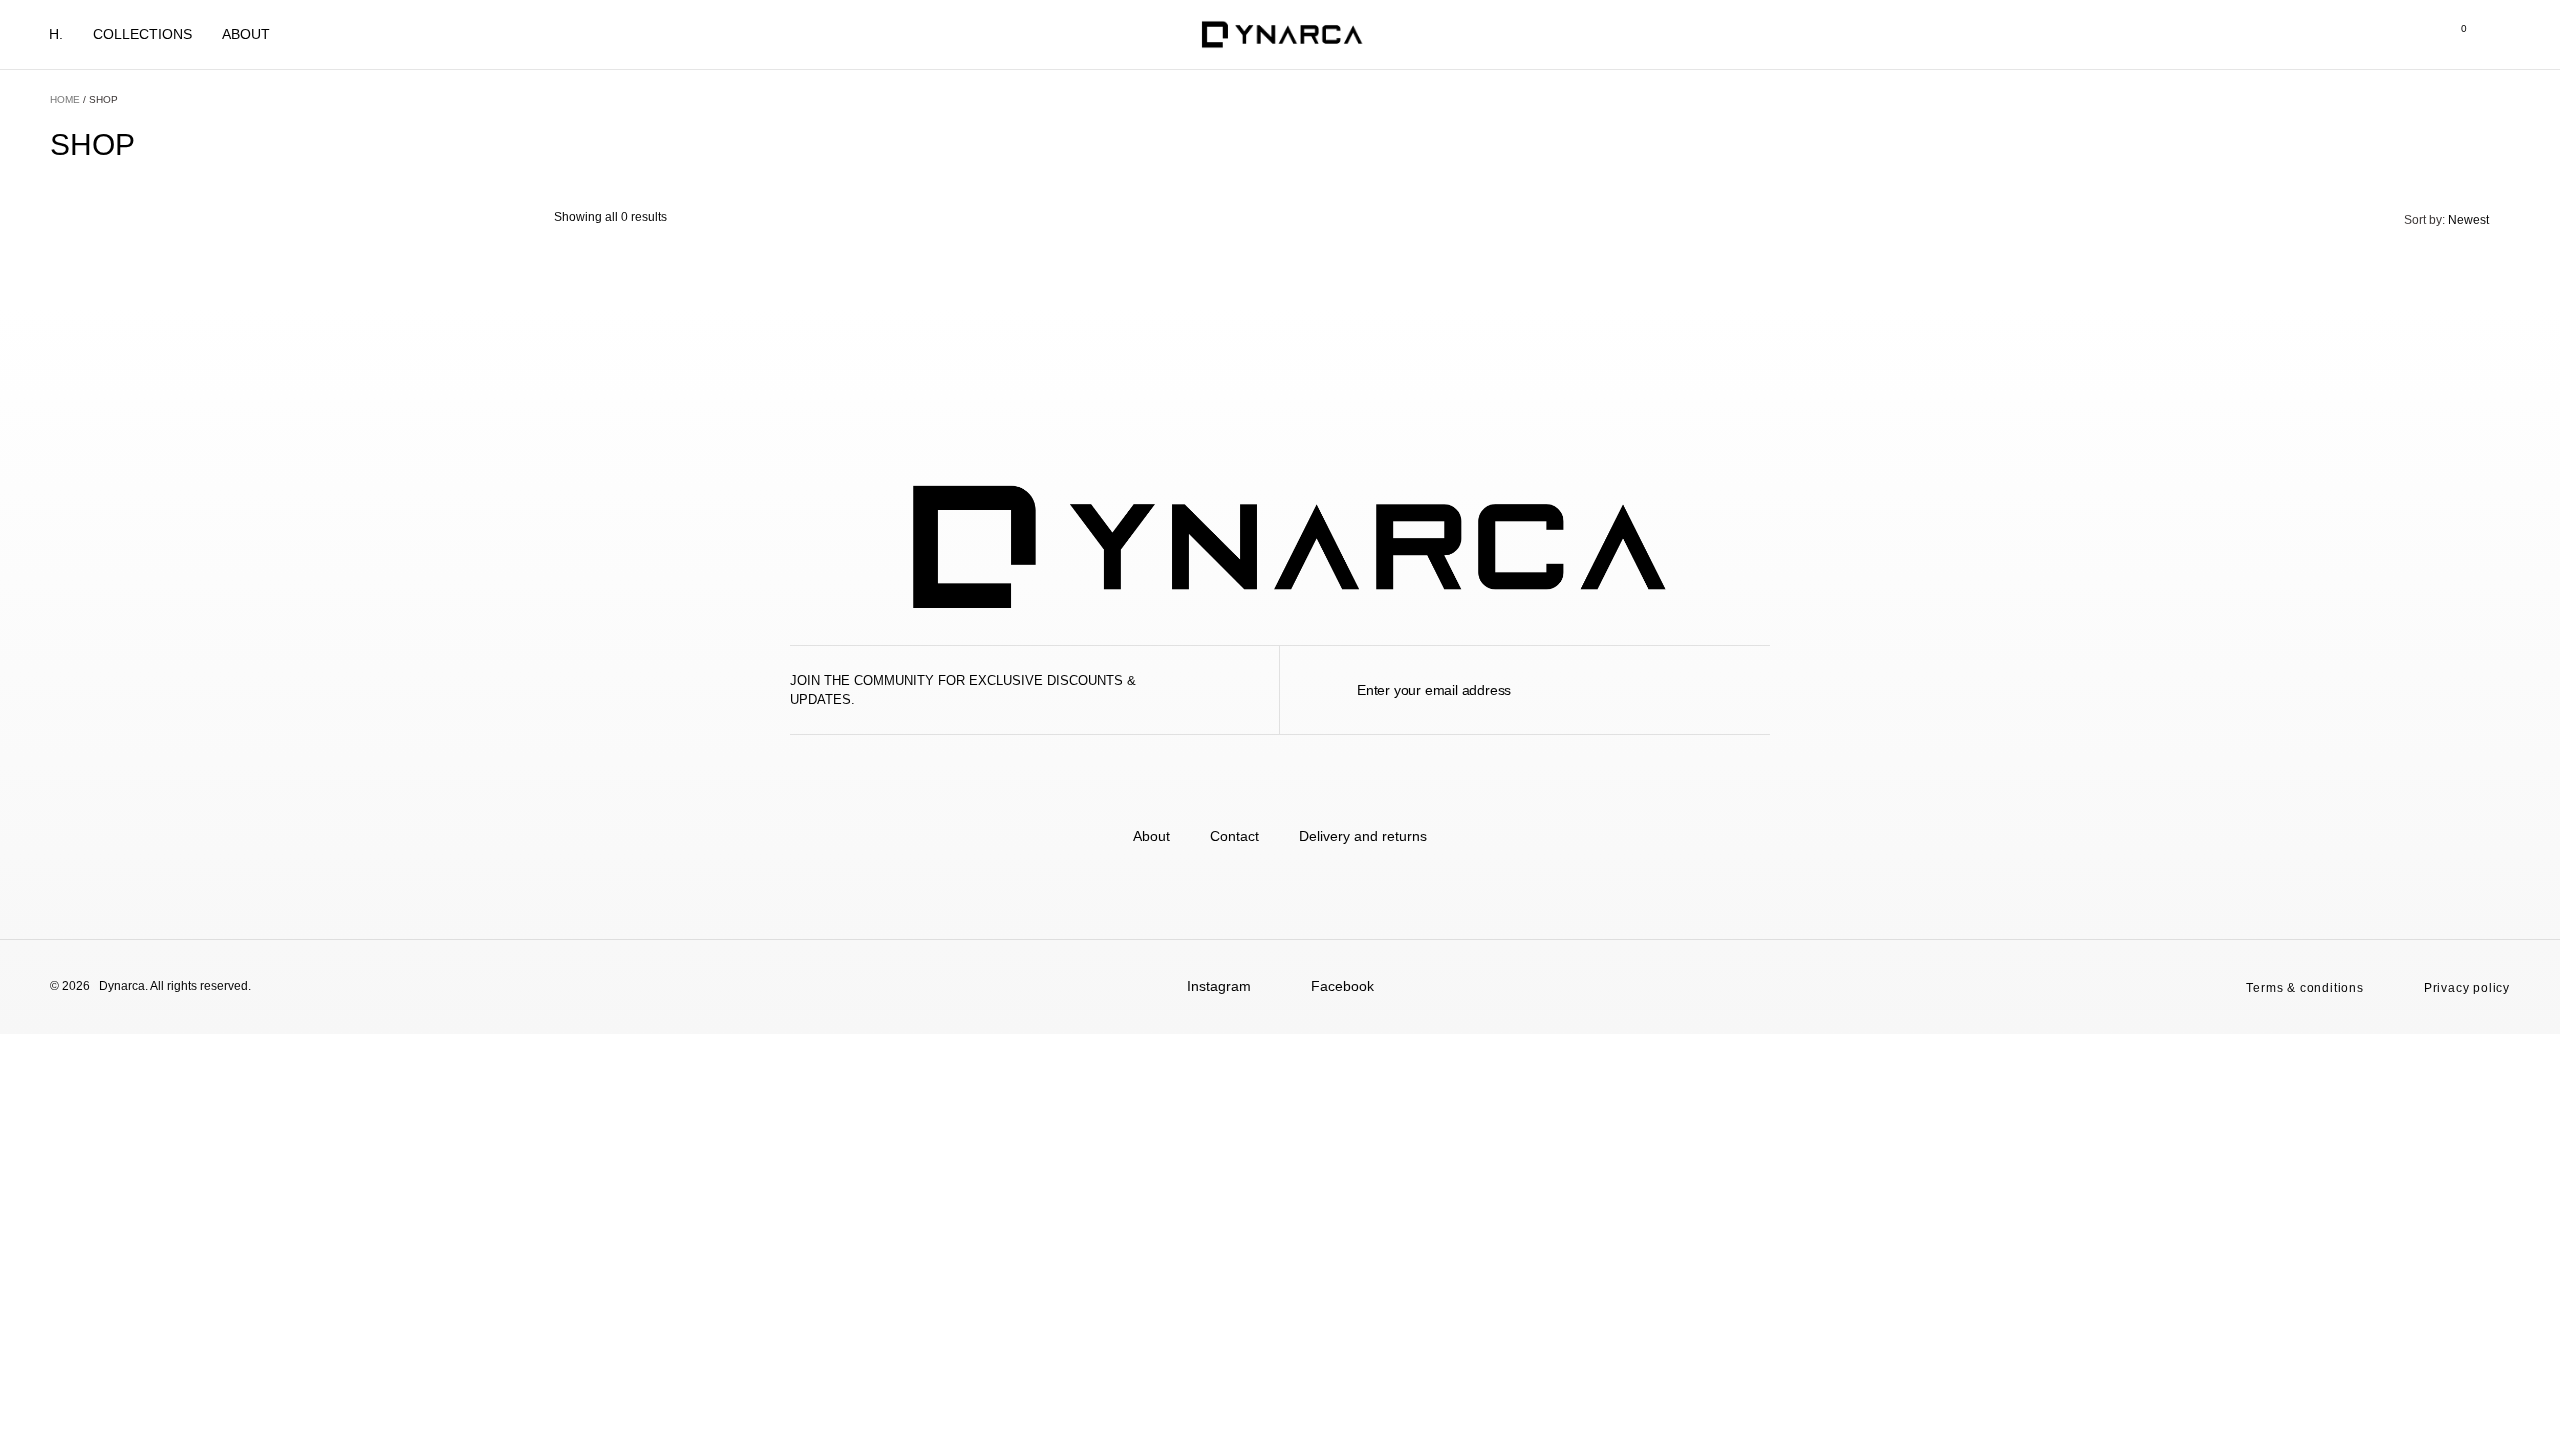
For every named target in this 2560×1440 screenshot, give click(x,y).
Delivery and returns (1363, 836)
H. (56, 34)
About (246, 34)
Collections (142, 34)
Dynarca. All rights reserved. (175, 986)
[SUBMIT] (1762, 690)
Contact (1234, 836)
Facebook (1342, 986)
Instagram (1219, 986)
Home (65, 99)
